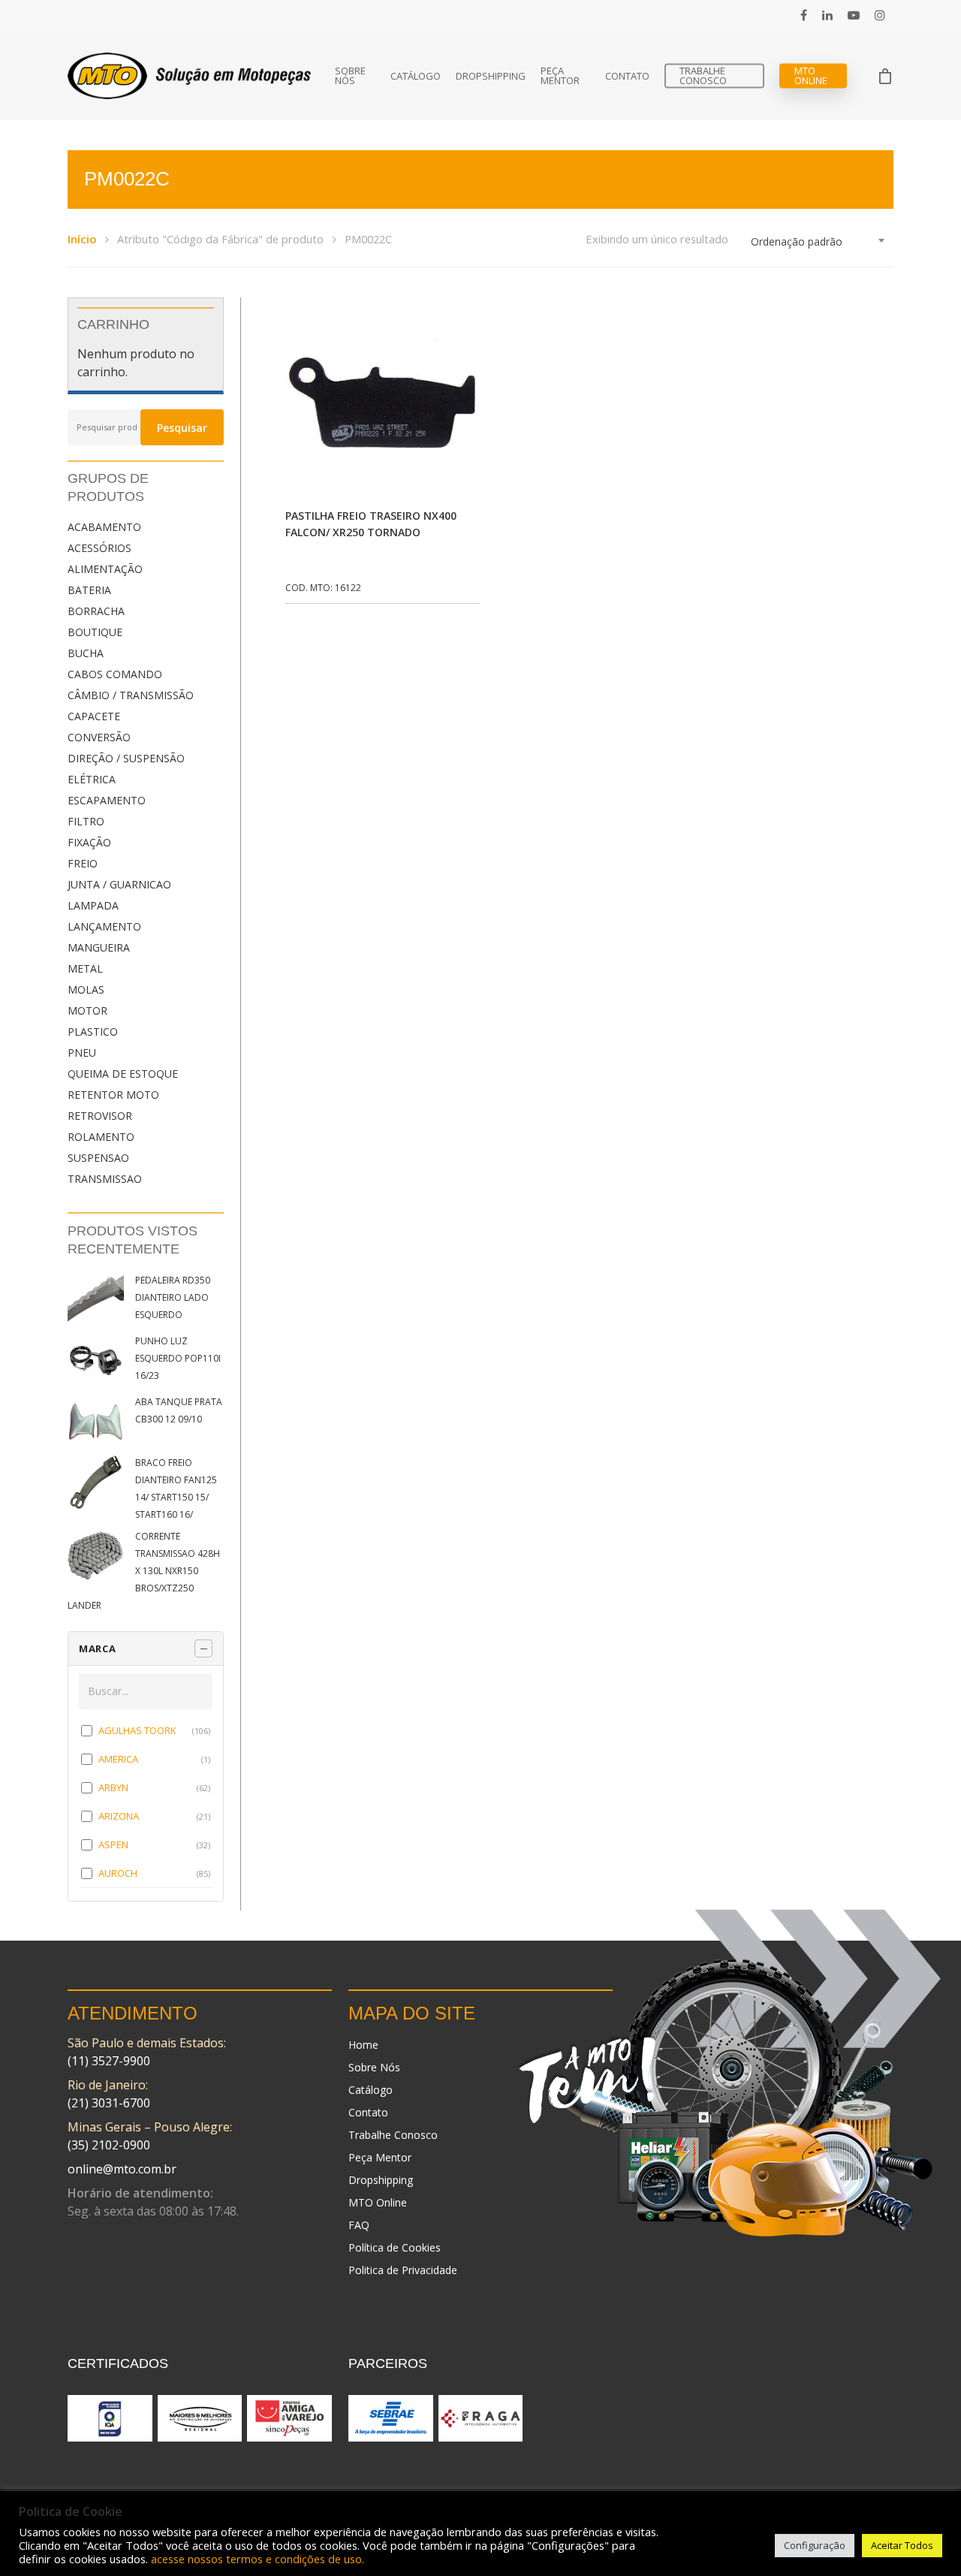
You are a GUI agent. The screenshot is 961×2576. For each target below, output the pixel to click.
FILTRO (86, 821)
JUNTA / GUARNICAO (119, 884)
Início (82, 239)
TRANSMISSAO (105, 1179)
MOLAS (86, 989)
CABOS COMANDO (115, 674)
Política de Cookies (395, 2247)
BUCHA (86, 653)
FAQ (359, 2225)
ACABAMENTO (104, 527)
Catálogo (416, 76)
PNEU (82, 1053)
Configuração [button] (815, 2545)
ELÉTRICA (92, 779)
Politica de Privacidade (403, 2270)
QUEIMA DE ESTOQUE (123, 1074)
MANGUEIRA (99, 947)
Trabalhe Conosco (703, 76)
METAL (85, 968)
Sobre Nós (350, 76)
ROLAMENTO (101, 1137)
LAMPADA (93, 905)
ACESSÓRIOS (99, 548)
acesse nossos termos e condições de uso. (258, 2559)
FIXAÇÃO (89, 842)
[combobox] (818, 242)
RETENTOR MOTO (113, 1095)
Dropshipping (491, 76)
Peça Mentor (560, 76)
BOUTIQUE (95, 632)
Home (363, 2045)
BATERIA (89, 590)
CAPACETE (94, 716)
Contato (627, 76)
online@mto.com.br (122, 2169)
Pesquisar (182, 428)
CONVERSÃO (99, 737)
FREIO (83, 863)
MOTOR (87, 1010)
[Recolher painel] (203, 1648)
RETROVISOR (100, 1116)
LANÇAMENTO (104, 926)
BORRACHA (96, 611)
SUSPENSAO (98, 1158)
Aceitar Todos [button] (902, 2545)
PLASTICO (93, 1032)
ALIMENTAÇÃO (105, 569)
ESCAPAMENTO (107, 800)
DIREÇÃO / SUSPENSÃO (126, 758)
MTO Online (811, 76)
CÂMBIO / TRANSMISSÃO (131, 695)
